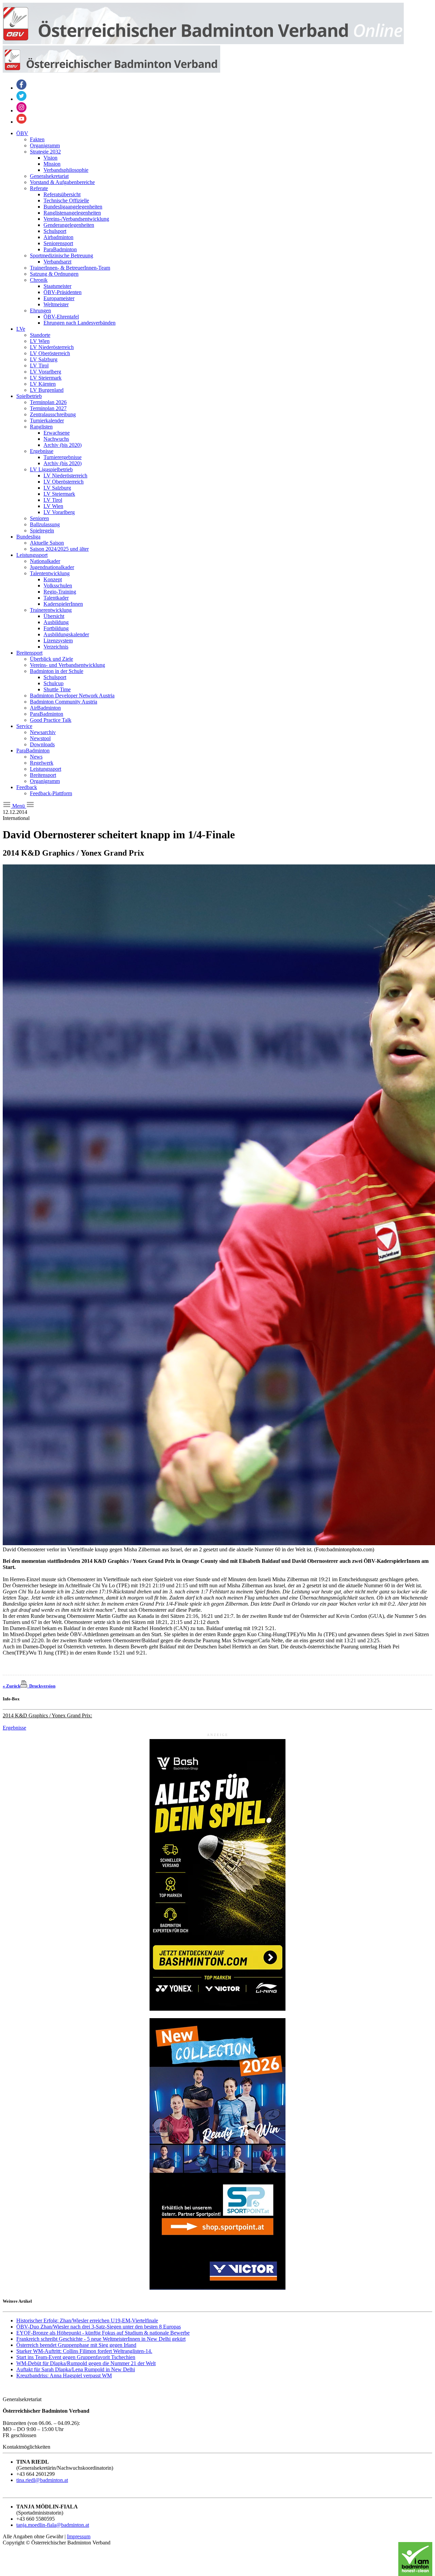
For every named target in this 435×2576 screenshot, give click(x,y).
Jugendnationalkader (52, 567)
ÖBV (22, 133)
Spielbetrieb (29, 396)
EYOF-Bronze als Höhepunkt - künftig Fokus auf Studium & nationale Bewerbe (103, 2333)
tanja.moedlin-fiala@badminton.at (53, 2525)
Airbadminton (58, 237)
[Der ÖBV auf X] (21, 99)
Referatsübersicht (62, 194)
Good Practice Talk (51, 720)
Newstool (40, 738)
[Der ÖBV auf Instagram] (21, 111)
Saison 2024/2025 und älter (59, 549)
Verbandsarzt (57, 262)
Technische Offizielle (66, 200)
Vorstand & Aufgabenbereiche (62, 182)
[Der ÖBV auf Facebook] (21, 88)
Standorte (40, 335)
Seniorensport (58, 243)
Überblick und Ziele (51, 659)
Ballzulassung (45, 524)
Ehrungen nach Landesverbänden (80, 323)
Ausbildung (56, 622)
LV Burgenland (47, 390)
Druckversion (41, 1686)
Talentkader (56, 598)
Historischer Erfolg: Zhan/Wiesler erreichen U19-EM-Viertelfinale (87, 2321)
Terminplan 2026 (48, 402)
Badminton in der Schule (57, 671)
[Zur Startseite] (203, 42)
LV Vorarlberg (46, 372)
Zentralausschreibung (53, 414)
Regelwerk (42, 763)
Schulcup (54, 683)
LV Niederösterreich (52, 347)
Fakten (37, 139)
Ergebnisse (42, 451)
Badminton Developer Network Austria (72, 696)
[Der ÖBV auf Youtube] (21, 122)
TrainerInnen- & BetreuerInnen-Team (70, 268)
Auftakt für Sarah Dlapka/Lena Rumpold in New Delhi (76, 2369)
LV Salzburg (44, 359)
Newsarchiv (43, 732)
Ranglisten (41, 427)
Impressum (79, 2536)
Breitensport (29, 653)
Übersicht (54, 616)
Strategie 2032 (45, 152)
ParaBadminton (60, 249)
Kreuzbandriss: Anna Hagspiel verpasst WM (64, 2376)
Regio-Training (60, 592)
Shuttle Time (57, 689)
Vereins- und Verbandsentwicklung (67, 665)
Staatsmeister (57, 286)
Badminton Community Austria (64, 702)
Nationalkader (45, 561)
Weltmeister (56, 304)
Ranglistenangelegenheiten (72, 213)
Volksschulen (58, 586)
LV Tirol (39, 366)
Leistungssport (32, 555)
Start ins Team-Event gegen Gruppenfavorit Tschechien (76, 2357)
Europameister (59, 298)
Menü (19, 806)
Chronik (39, 280)
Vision (50, 158)
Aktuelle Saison (47, 543)
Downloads (42, 744)
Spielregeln (42, 531)
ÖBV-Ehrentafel (61, 317)
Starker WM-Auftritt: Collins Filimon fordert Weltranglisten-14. (84, 2351)
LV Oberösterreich (50, 353)
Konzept (53, 579)
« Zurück (12, 1686)
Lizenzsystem (58, 641)
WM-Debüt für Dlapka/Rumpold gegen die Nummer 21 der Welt (86, 2363)
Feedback (27, 787)
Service (24, 726)
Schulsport (55, 231)
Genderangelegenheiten (69, 225)
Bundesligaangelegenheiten (73, 207)
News (36, 757)
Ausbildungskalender (66, 634)
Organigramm (45, 145)
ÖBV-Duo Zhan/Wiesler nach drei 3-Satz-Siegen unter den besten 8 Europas (99, 2327)
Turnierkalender (47, 421)
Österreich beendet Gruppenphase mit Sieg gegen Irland (76, 2345)
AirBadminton (45, 708)
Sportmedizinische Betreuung (62, 255)
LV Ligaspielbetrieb (51, 469)
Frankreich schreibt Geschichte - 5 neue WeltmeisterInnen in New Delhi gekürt (101, 2339)
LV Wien (40, 341)
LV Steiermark (46, 378)
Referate (39, 188)
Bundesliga (28, 537)
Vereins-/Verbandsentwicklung (76, 219)
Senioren (39, 518)
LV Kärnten (43, 384)
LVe (21, 329)
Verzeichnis (56, 647)
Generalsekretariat (49, 176)
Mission (52, 164)
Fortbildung (56, 628)
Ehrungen (40, 310)
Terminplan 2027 (48, 408)
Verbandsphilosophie (66, 170)
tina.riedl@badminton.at (42, 2480)
